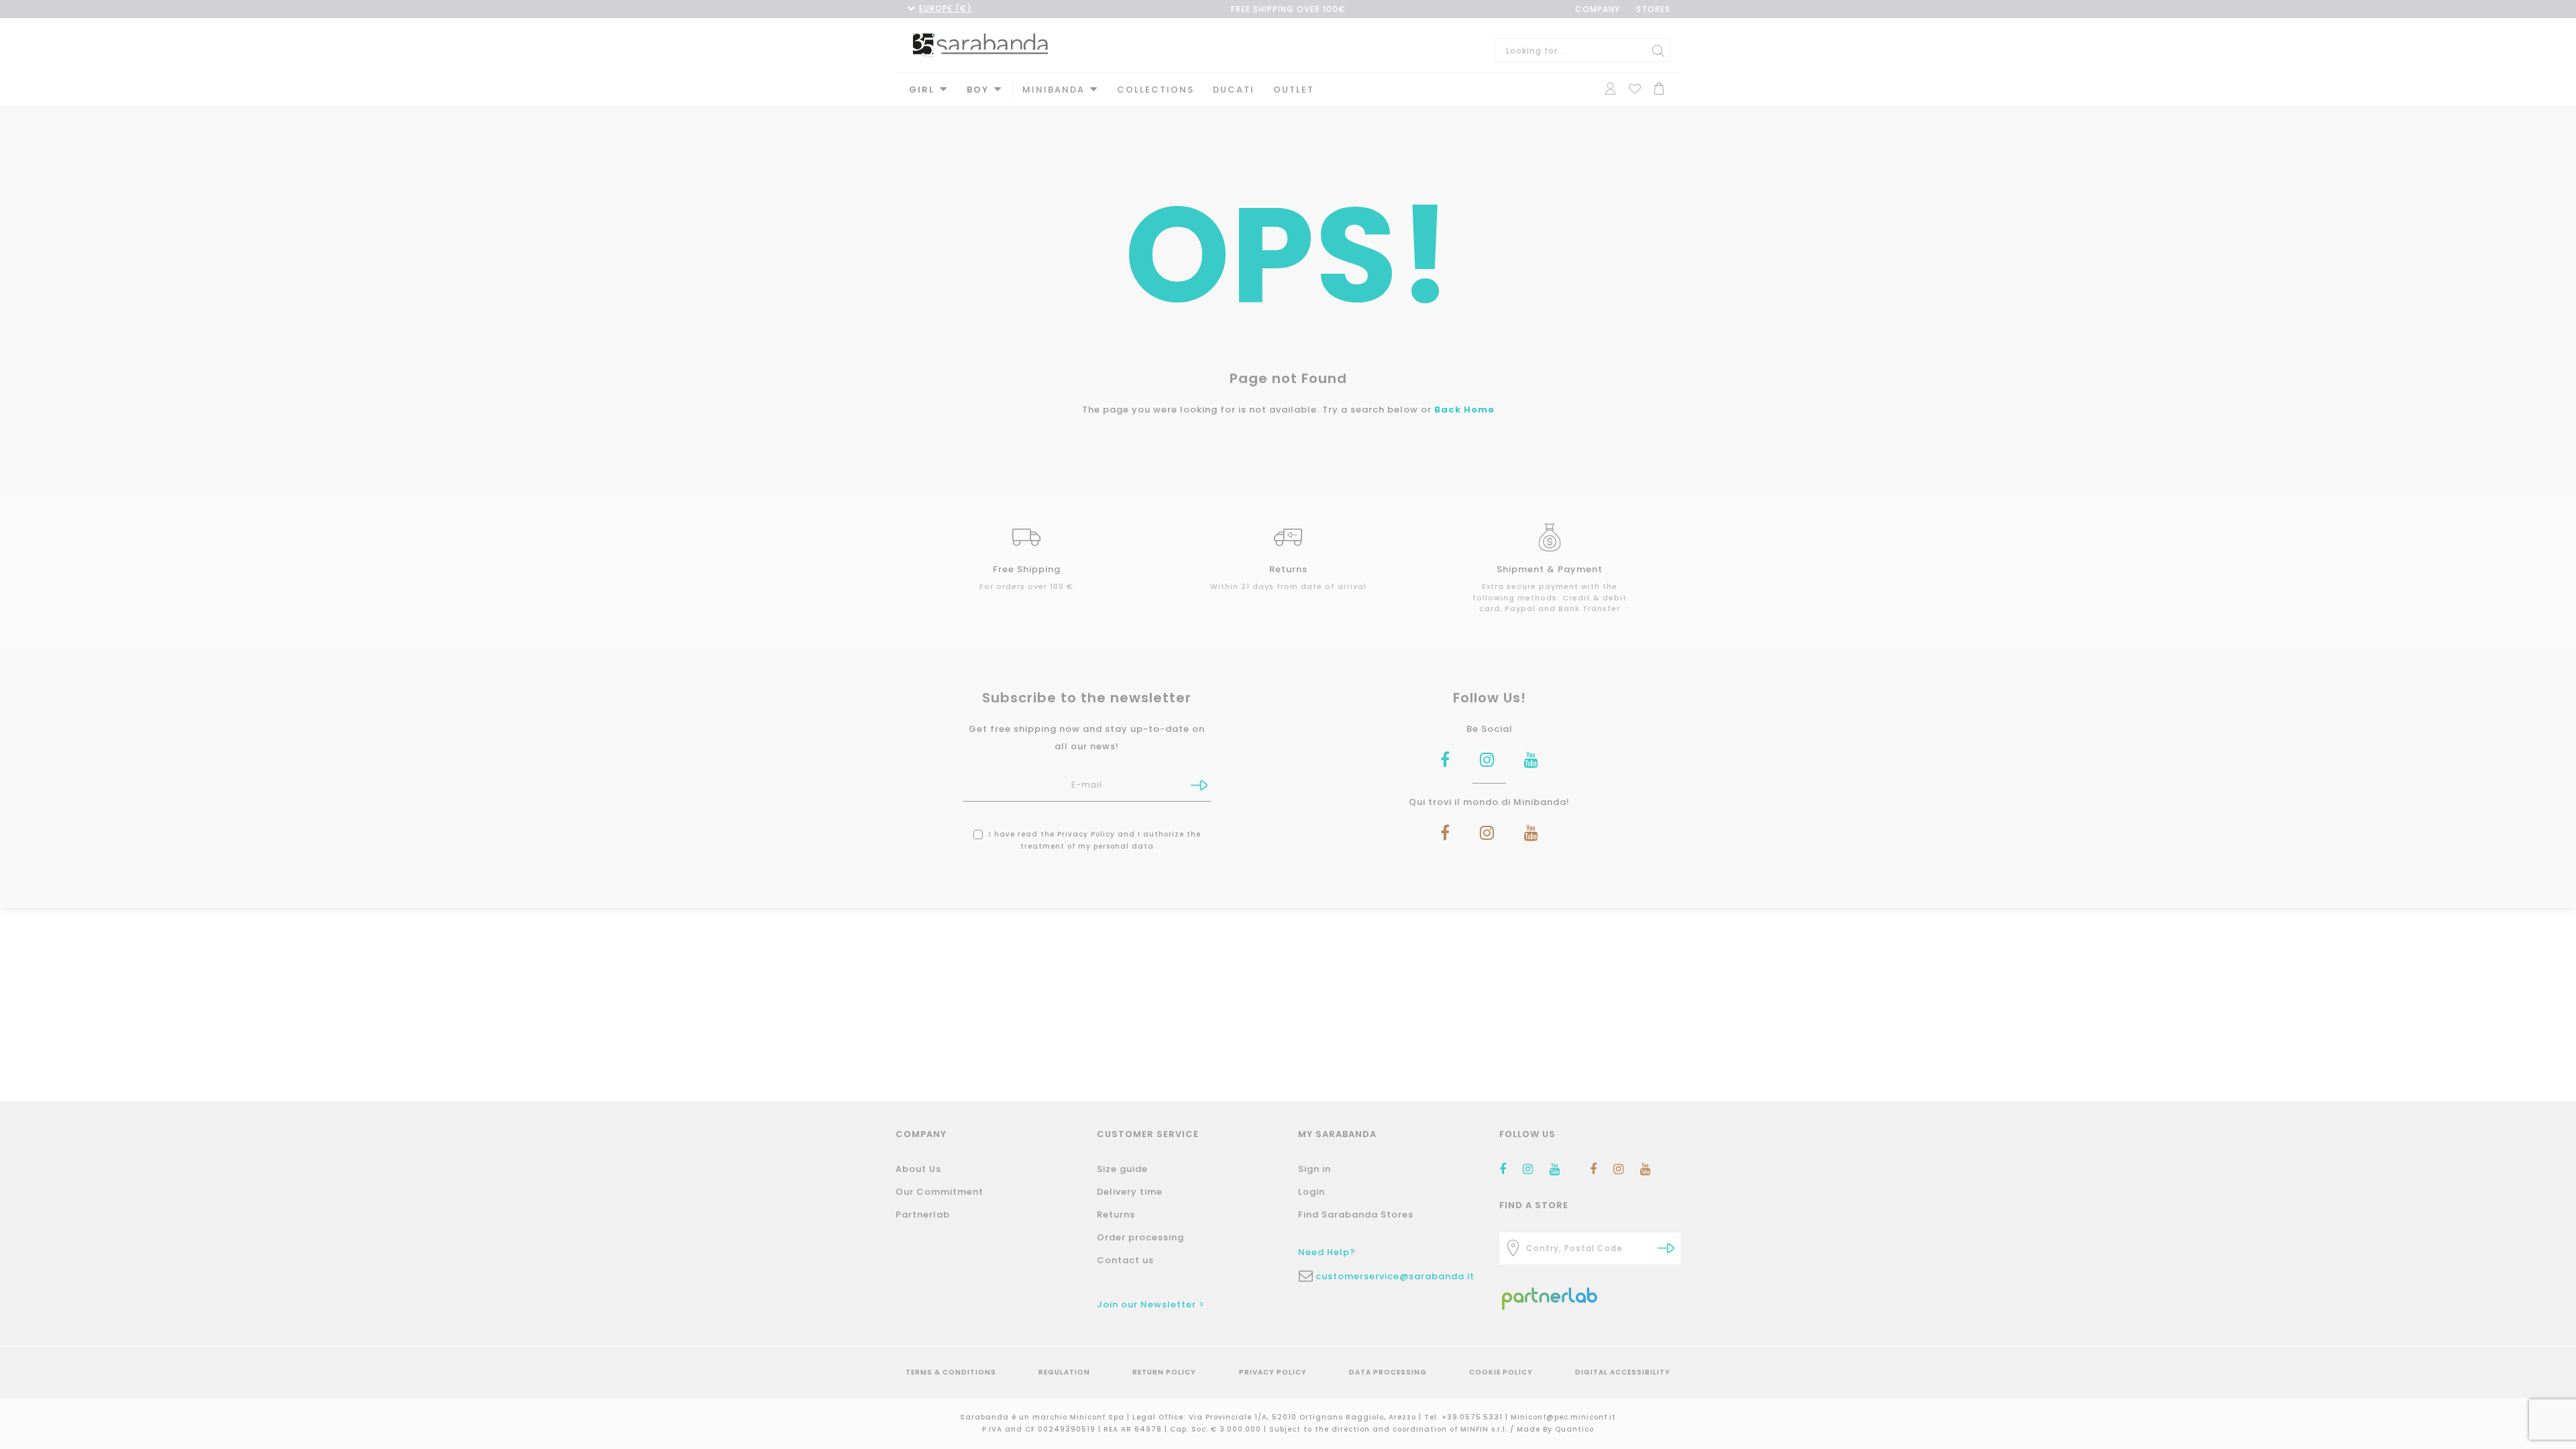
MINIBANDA (1054, 90)
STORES (1653, 9)
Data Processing (1388, 1372)
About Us (918, 1169)
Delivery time (1130, 1192)
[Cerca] (1658, 50)
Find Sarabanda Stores (1356, 1215)
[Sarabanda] (980, 44)
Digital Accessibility (1623, 1372)
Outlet (1294, 90)
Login (1311, 1192)
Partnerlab (923, 1215)
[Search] (1666, 1248)
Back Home (1464, 410)
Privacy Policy (1086, 834)
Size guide (1122, 1169)
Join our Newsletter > (1151, 1304)
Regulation (1064, 1372)
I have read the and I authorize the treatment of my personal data (1093, 840)
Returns (1116, 1215)
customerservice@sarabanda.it (1395, 1276)
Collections (1156, 90)
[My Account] (1610, 88)
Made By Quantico (1555, 1429)
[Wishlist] (1635, 88)
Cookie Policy (1501, 1372)
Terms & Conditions (951, 1372)
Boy (978, 90)
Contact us (1125, 1260)
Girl (922, 90)
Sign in (1314, 1169)
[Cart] (1659, 88)
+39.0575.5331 (1473, 1417)
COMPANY (1598, 9)
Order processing (1140, 1237)
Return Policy (1164, 1372)
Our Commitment (940, 1192)
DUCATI (1234, 90)
